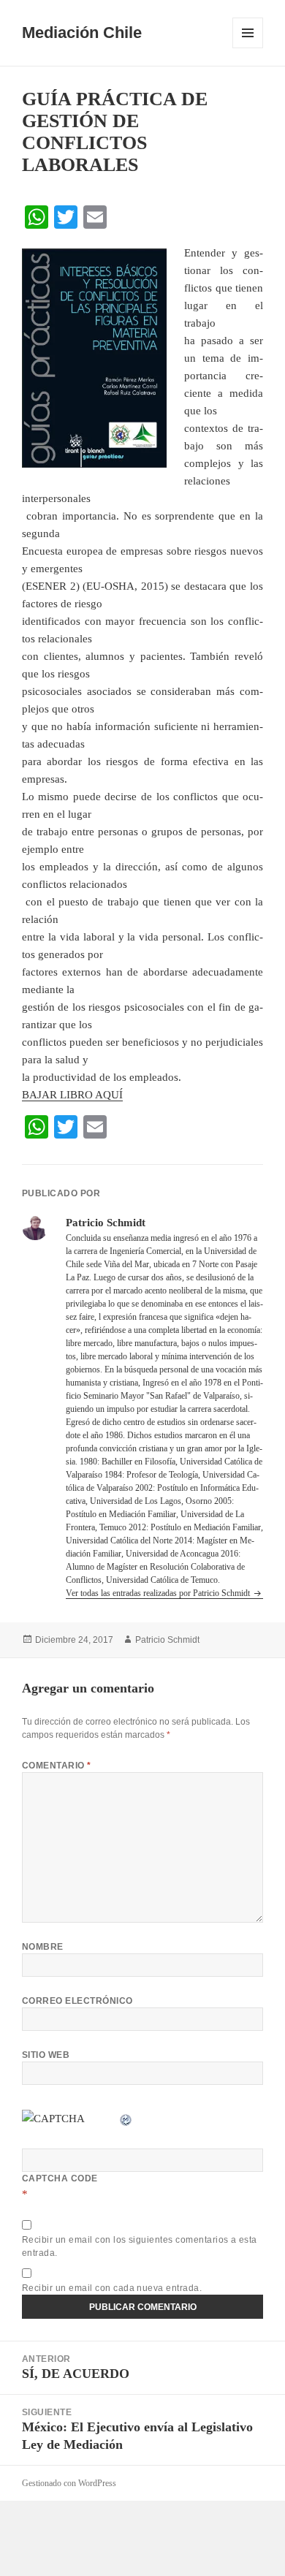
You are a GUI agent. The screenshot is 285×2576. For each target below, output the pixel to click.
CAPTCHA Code (60, 2178)
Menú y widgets (248, 48)
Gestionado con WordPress (69, 2483)
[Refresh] (126, 2119)
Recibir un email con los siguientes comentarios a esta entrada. (140, 2246)
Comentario (57, 1766)
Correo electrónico (77, 2001)
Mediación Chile (82, 33)
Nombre (43, 1947)
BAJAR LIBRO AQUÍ (72, 1095)
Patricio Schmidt (167, 1640)
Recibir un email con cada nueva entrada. (112, 2288)
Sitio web (46, 2055)
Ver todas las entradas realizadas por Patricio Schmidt (159, 1593)
